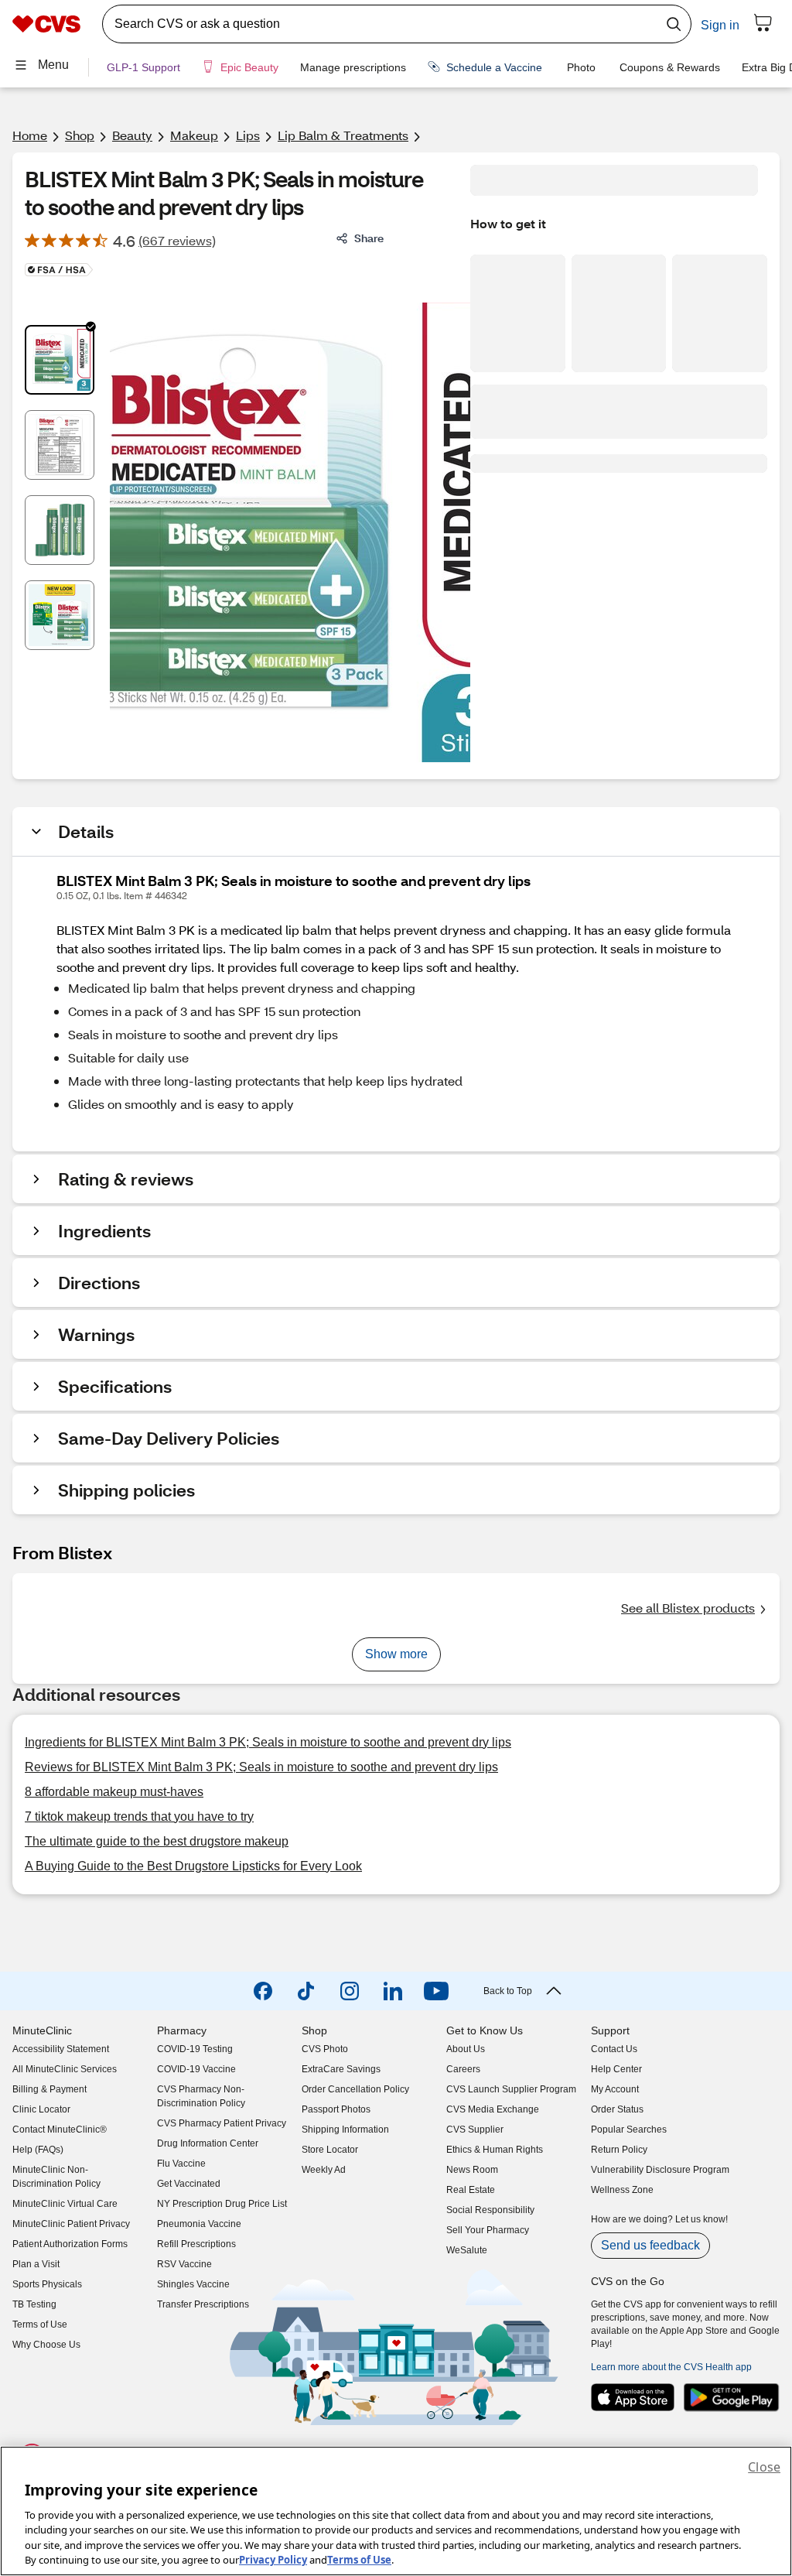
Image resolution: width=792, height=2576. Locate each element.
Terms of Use (359, 2560)
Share (369, 238)
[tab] (60, 360)
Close (764, 2467)
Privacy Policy (273, 2560)
